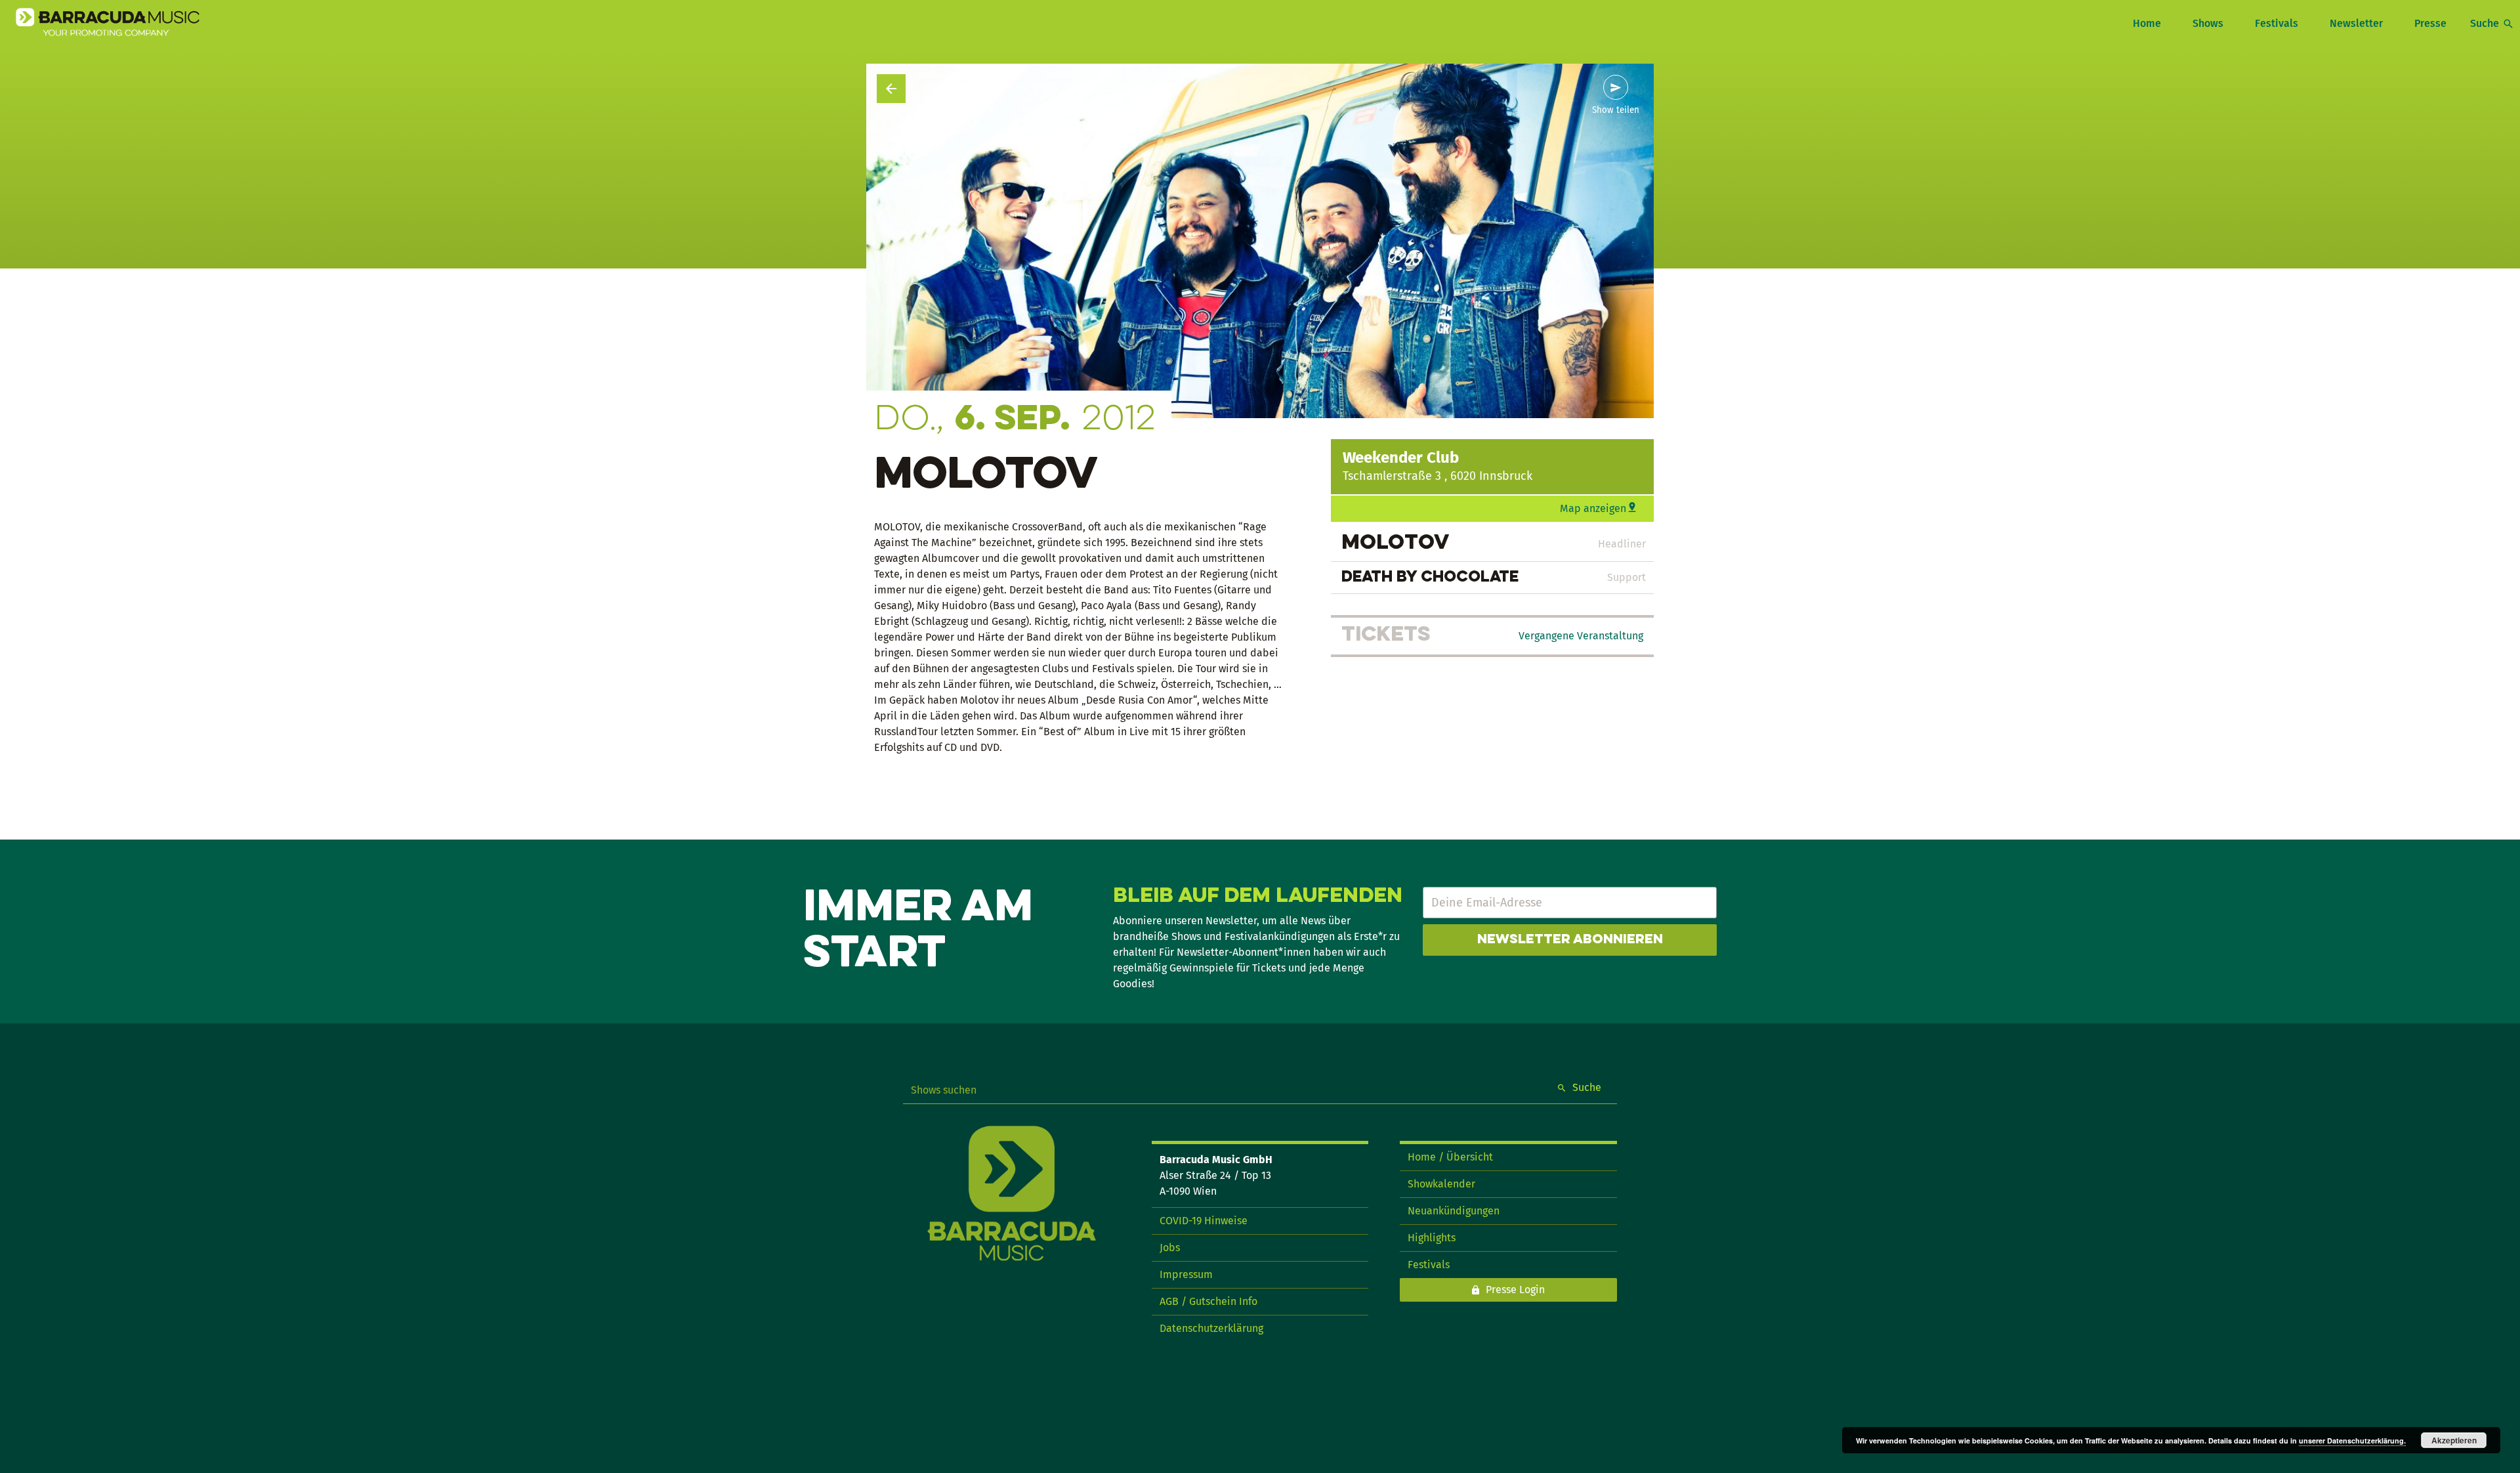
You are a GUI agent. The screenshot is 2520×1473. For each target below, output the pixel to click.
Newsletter (2356, 23)
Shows (2208, 23)
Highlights (1432, 1238)
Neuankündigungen (1454, 1211)
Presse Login (1515, 1290)
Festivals (2277, 23)
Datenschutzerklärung (1211, 1328)
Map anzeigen (1593, 508)
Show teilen (1616, 110)
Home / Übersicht (1450, 1157)
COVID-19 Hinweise (1204, 1221)
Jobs (1170, 1248)
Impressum (1186, 1274)
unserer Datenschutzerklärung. (2352, 1441)
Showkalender (1441, 1184)
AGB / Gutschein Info (1208, 1301)
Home (2147, 23)
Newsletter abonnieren (1570, 940)
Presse (2430, 23)
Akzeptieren (2454, 1440)
